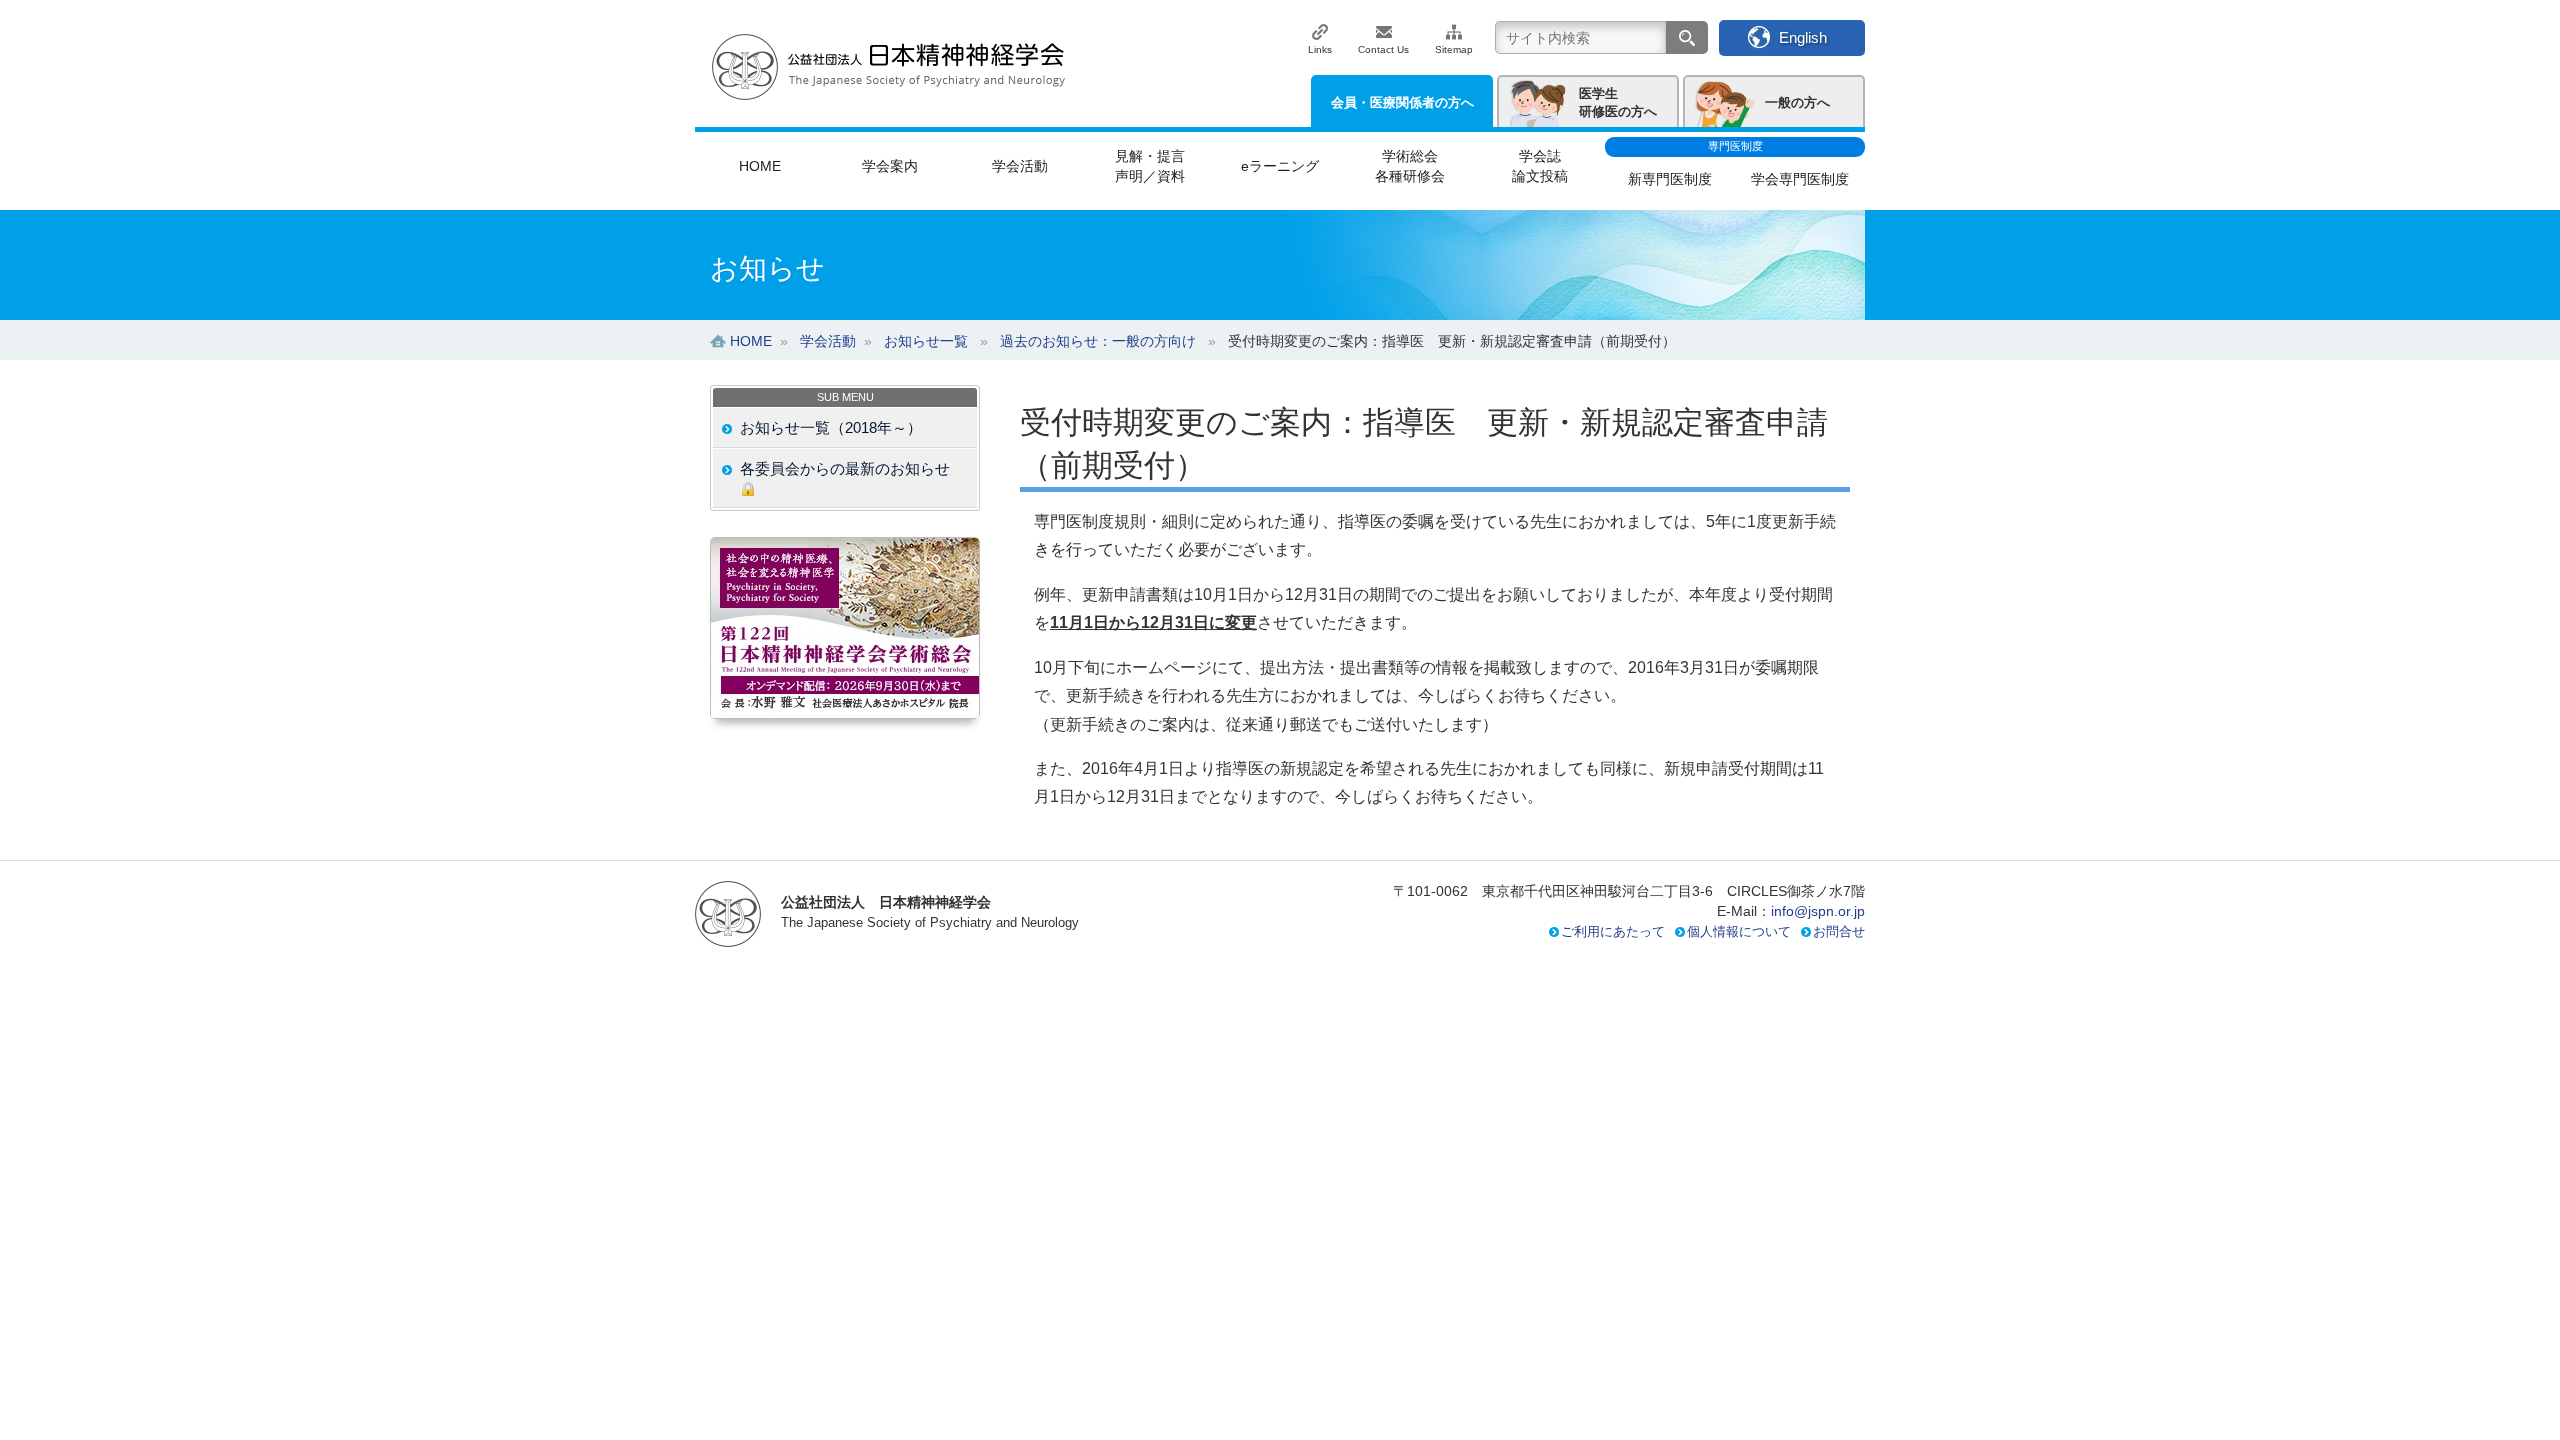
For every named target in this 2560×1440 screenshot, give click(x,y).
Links (1320, 49)
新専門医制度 (1670, 179)
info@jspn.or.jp (1818, 911)
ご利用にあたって (1613, 931)
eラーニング (1280, 166)
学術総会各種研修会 (1410, 166)
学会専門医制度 (1800, 179)
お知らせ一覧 (926, 341)
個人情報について (1739, 931)
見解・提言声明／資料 (1150, 166)
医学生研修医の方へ (1618, 102)
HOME (760, 166)
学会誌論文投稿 (1540, 166)
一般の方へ (1797, 102)
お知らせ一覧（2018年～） (831, 427)
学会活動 (1020, 166)
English (1803, 37)
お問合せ (1839, 931)
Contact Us (1383, 49)
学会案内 (890, 166)
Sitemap (1454, 49)
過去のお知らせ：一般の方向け (1098, 341)
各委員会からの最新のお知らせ (845, 468)
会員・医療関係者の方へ (1402, 102)
